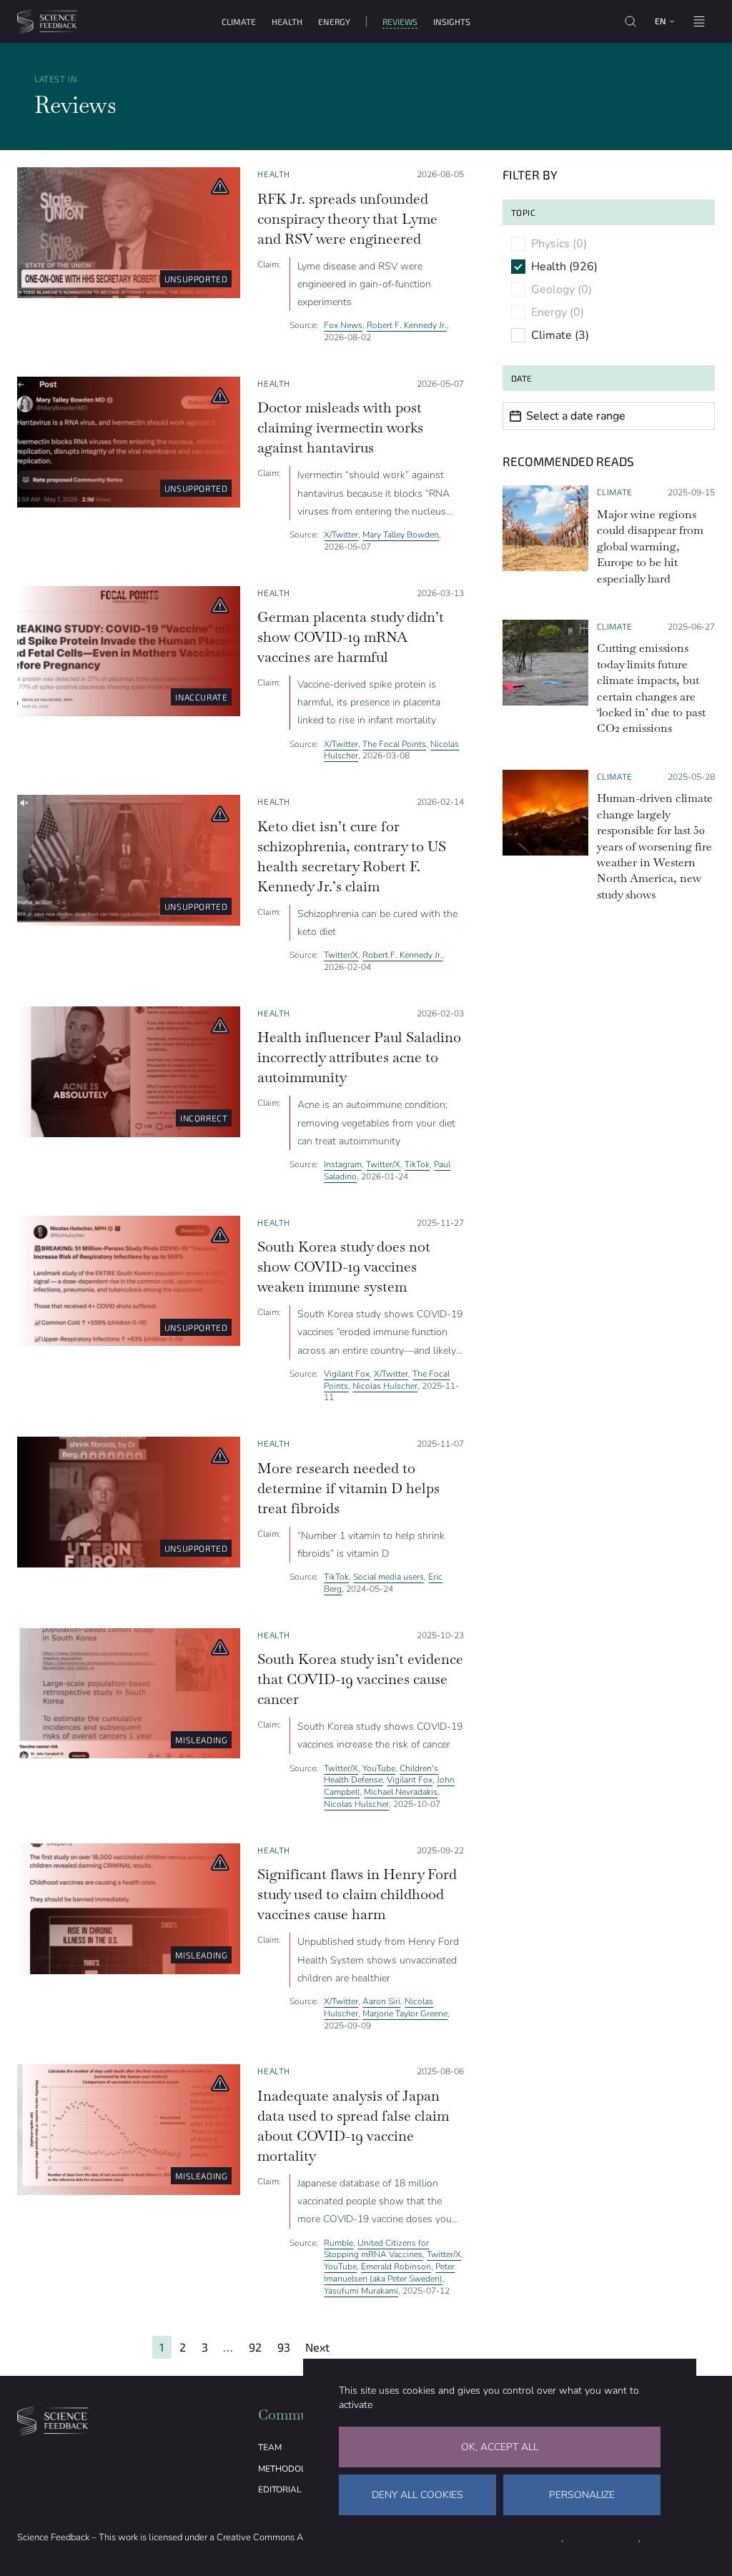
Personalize (582, 2495)
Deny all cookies (417, 2495)
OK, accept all (500, 2447)
